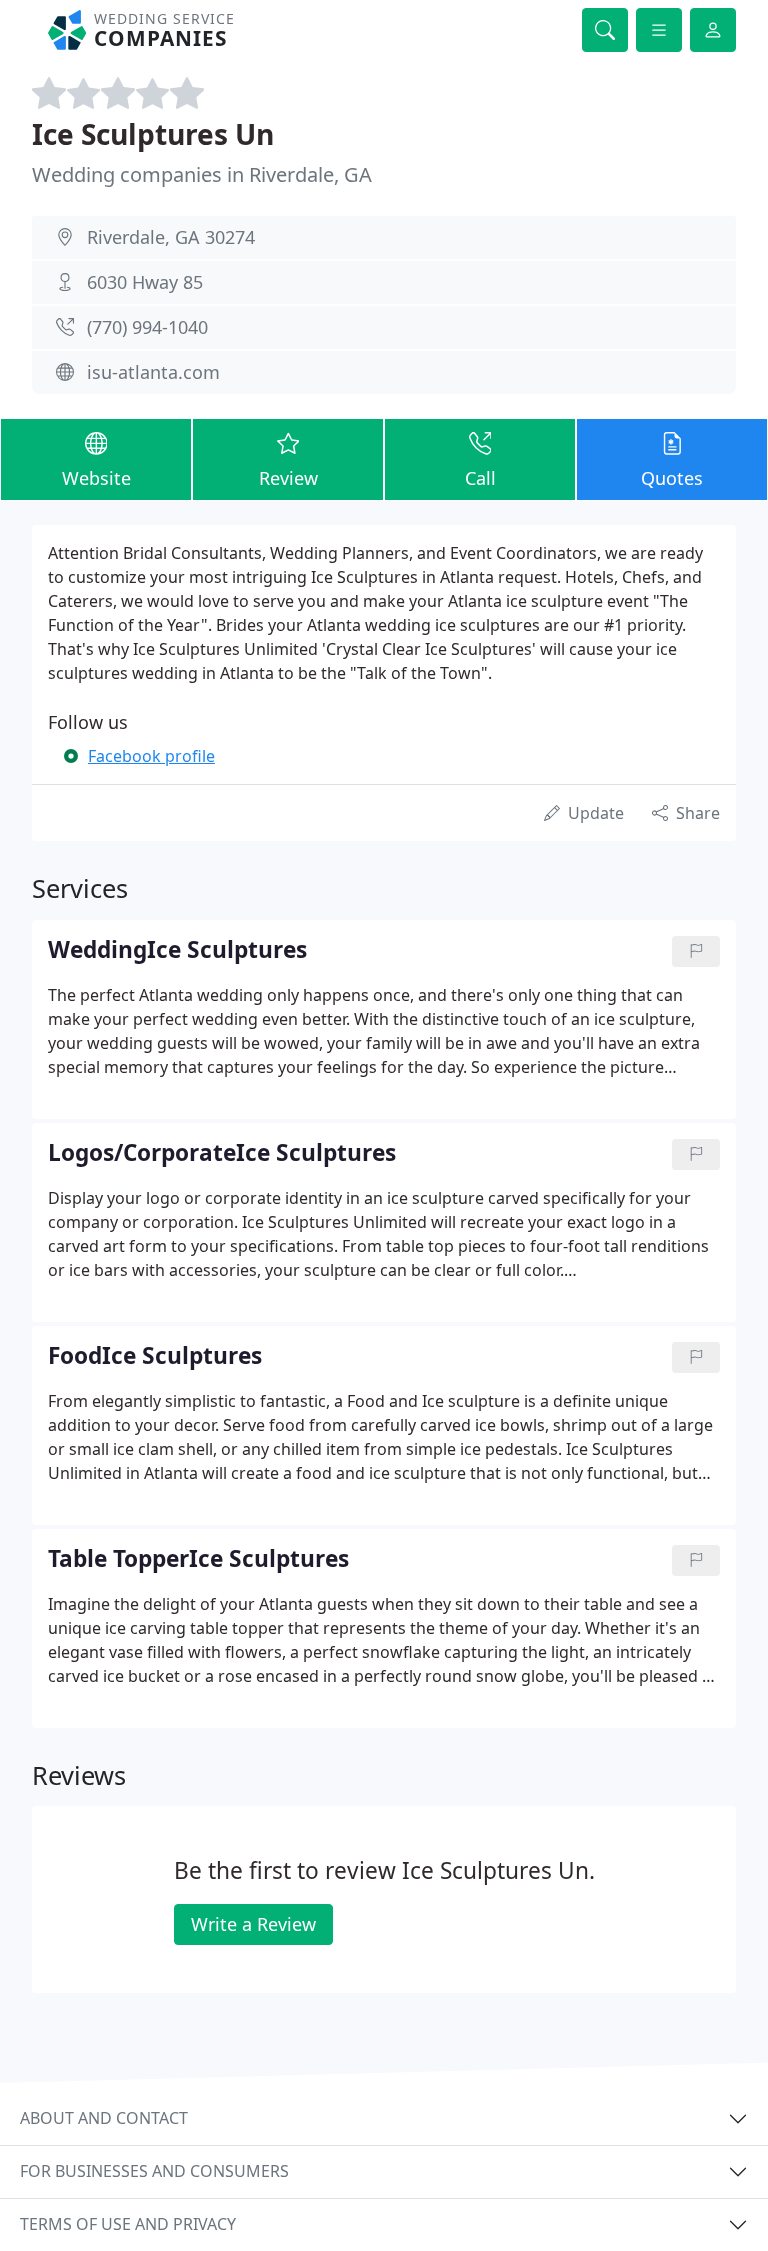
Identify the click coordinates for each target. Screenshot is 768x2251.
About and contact (104, 2118)
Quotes (672, 478)
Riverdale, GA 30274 (171, 237)
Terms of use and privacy (128, 2224)
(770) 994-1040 (147, 327)
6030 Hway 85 (145, 282)
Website (96, 478)
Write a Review (253, 1924)
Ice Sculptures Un (153, 134)
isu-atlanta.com (153, 372)
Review (288, 478)
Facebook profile (151, 756)
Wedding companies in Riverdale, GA (202, 174)
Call (480, 478)
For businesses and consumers (154, 2171)
